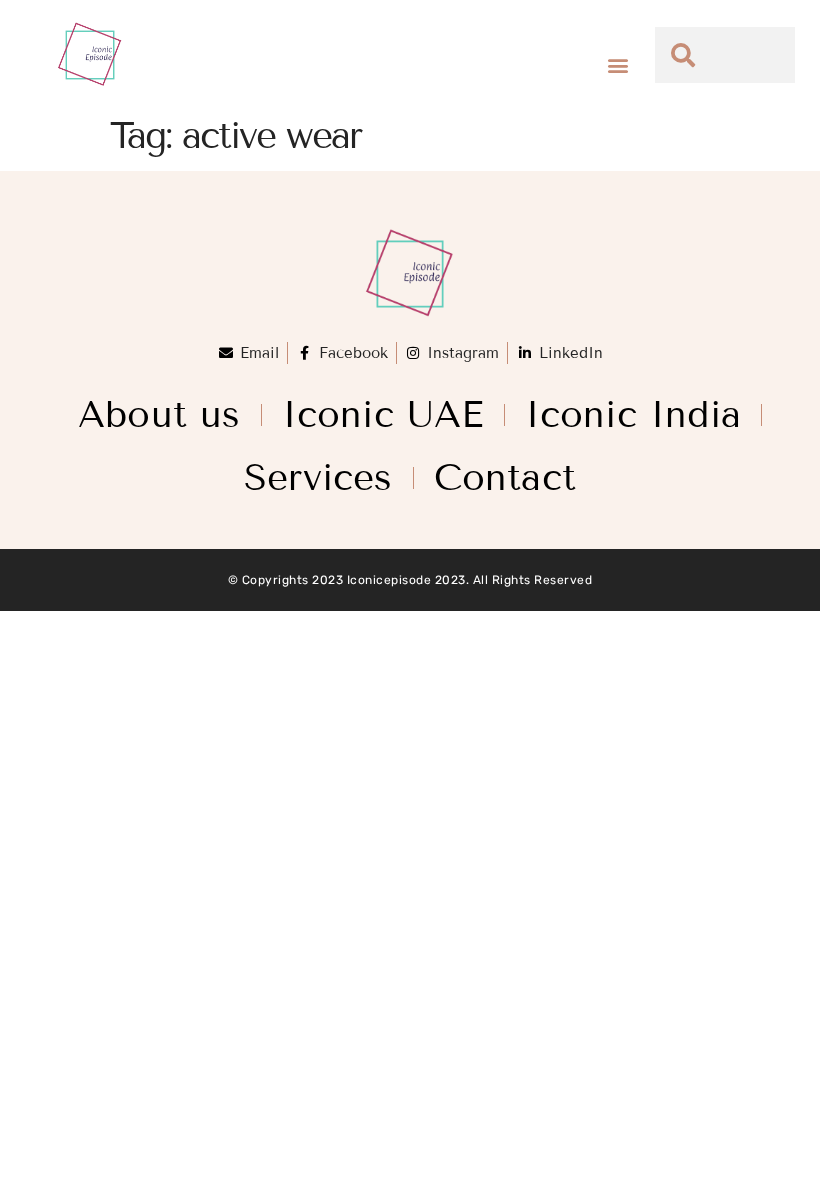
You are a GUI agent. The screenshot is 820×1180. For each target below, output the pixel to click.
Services (318, 477)
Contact (505, 477)
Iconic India (633, 414)
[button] (618, 65)
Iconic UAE (383, 414)
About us (159, 414)
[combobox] (725, 55)
